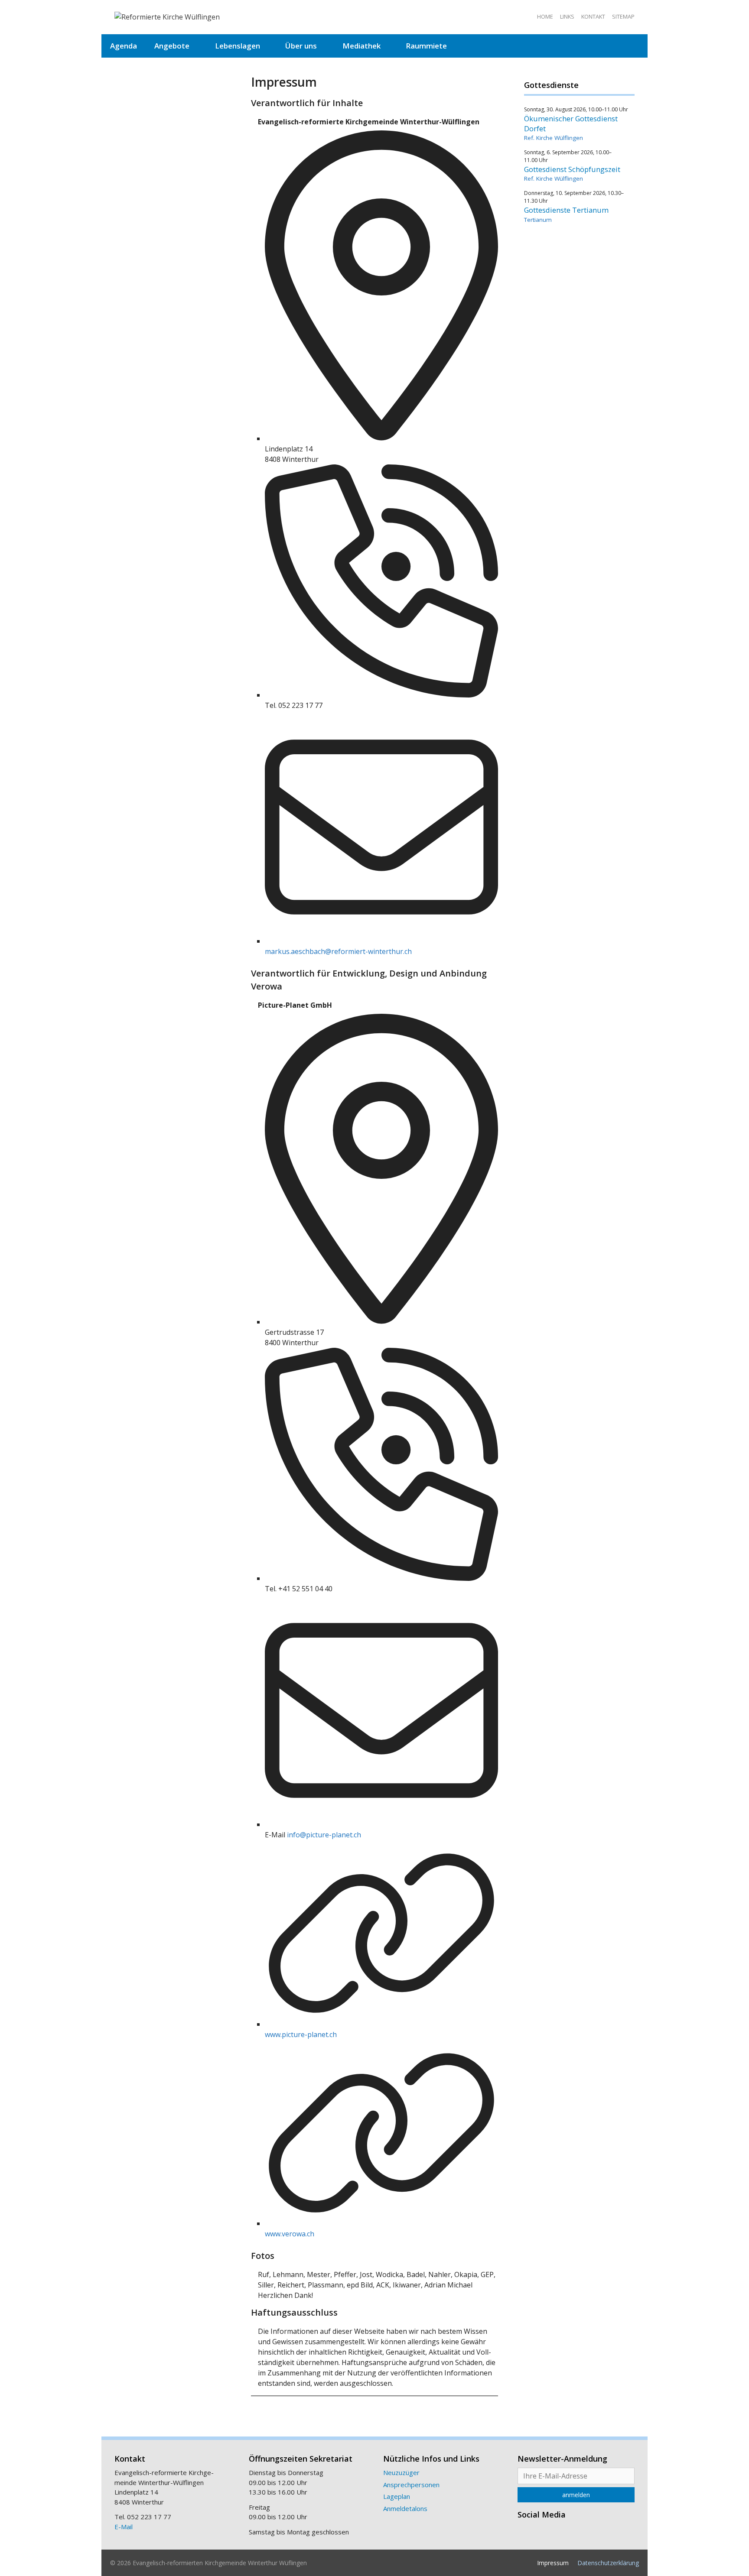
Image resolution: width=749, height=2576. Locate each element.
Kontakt (593, 16)
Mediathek (361, 46)
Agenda (124, 46)
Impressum (553, 2563)
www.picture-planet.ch (301, 2034)
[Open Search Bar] (634, 46)
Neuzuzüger (401, 2472)
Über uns (301, 46)
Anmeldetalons (405, 2508)
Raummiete (426, 46)
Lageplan (397, 2496)
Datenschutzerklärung (608, 2563)
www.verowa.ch (290, 2234)
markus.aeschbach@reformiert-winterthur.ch (338, 951)
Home (545, 16)
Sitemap (623, 16)
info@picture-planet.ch (324, 1835)
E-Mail (124, 2527)
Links (567, 16)
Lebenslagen (238, 46)
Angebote (172, 46)
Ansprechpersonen (411, 2485)
